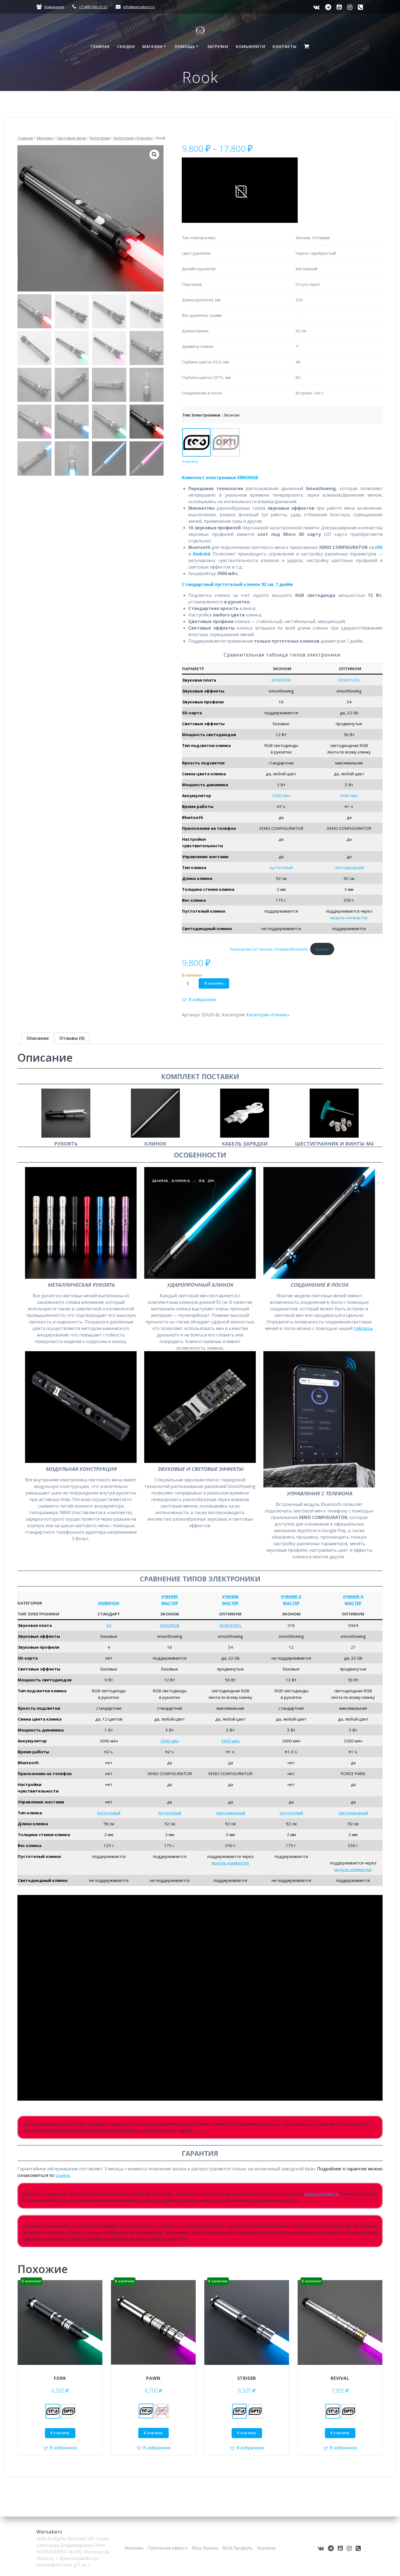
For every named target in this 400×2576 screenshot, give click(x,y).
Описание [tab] (38, 1038)
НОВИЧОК (109, 1603)
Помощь (185, 46)
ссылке (63, 2175)
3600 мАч (349, 795)
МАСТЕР (170, 1603)
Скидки (126, 46)
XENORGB (281, 680)
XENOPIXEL (349, 680)
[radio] (196, 442)
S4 (109, 1625)
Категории (100, 138)
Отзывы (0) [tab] (72, 1038)
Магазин (152, 46)
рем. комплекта (321, 2194)
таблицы (363, 1328)
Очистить (190, 462)
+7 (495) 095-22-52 (93, 7)
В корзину (214, 983)
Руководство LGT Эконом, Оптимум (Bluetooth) (269, 949)
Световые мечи (71, 138)
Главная (100, 46)
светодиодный (349, 867)
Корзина (266, 2548)
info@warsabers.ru (139, 7)
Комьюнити (54, 7)
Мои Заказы (205, 2548)
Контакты (285, 46)
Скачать (322, 949)
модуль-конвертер (349, 918)
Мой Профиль (237, 2548)
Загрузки (218, 46)
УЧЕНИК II (291, 1596)
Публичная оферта (168, 2548)
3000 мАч (281, 795)
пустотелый (281, 867)
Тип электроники (201, 415)
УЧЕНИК (170, 1596)
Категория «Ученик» (133, 138)
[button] (154, 154)
